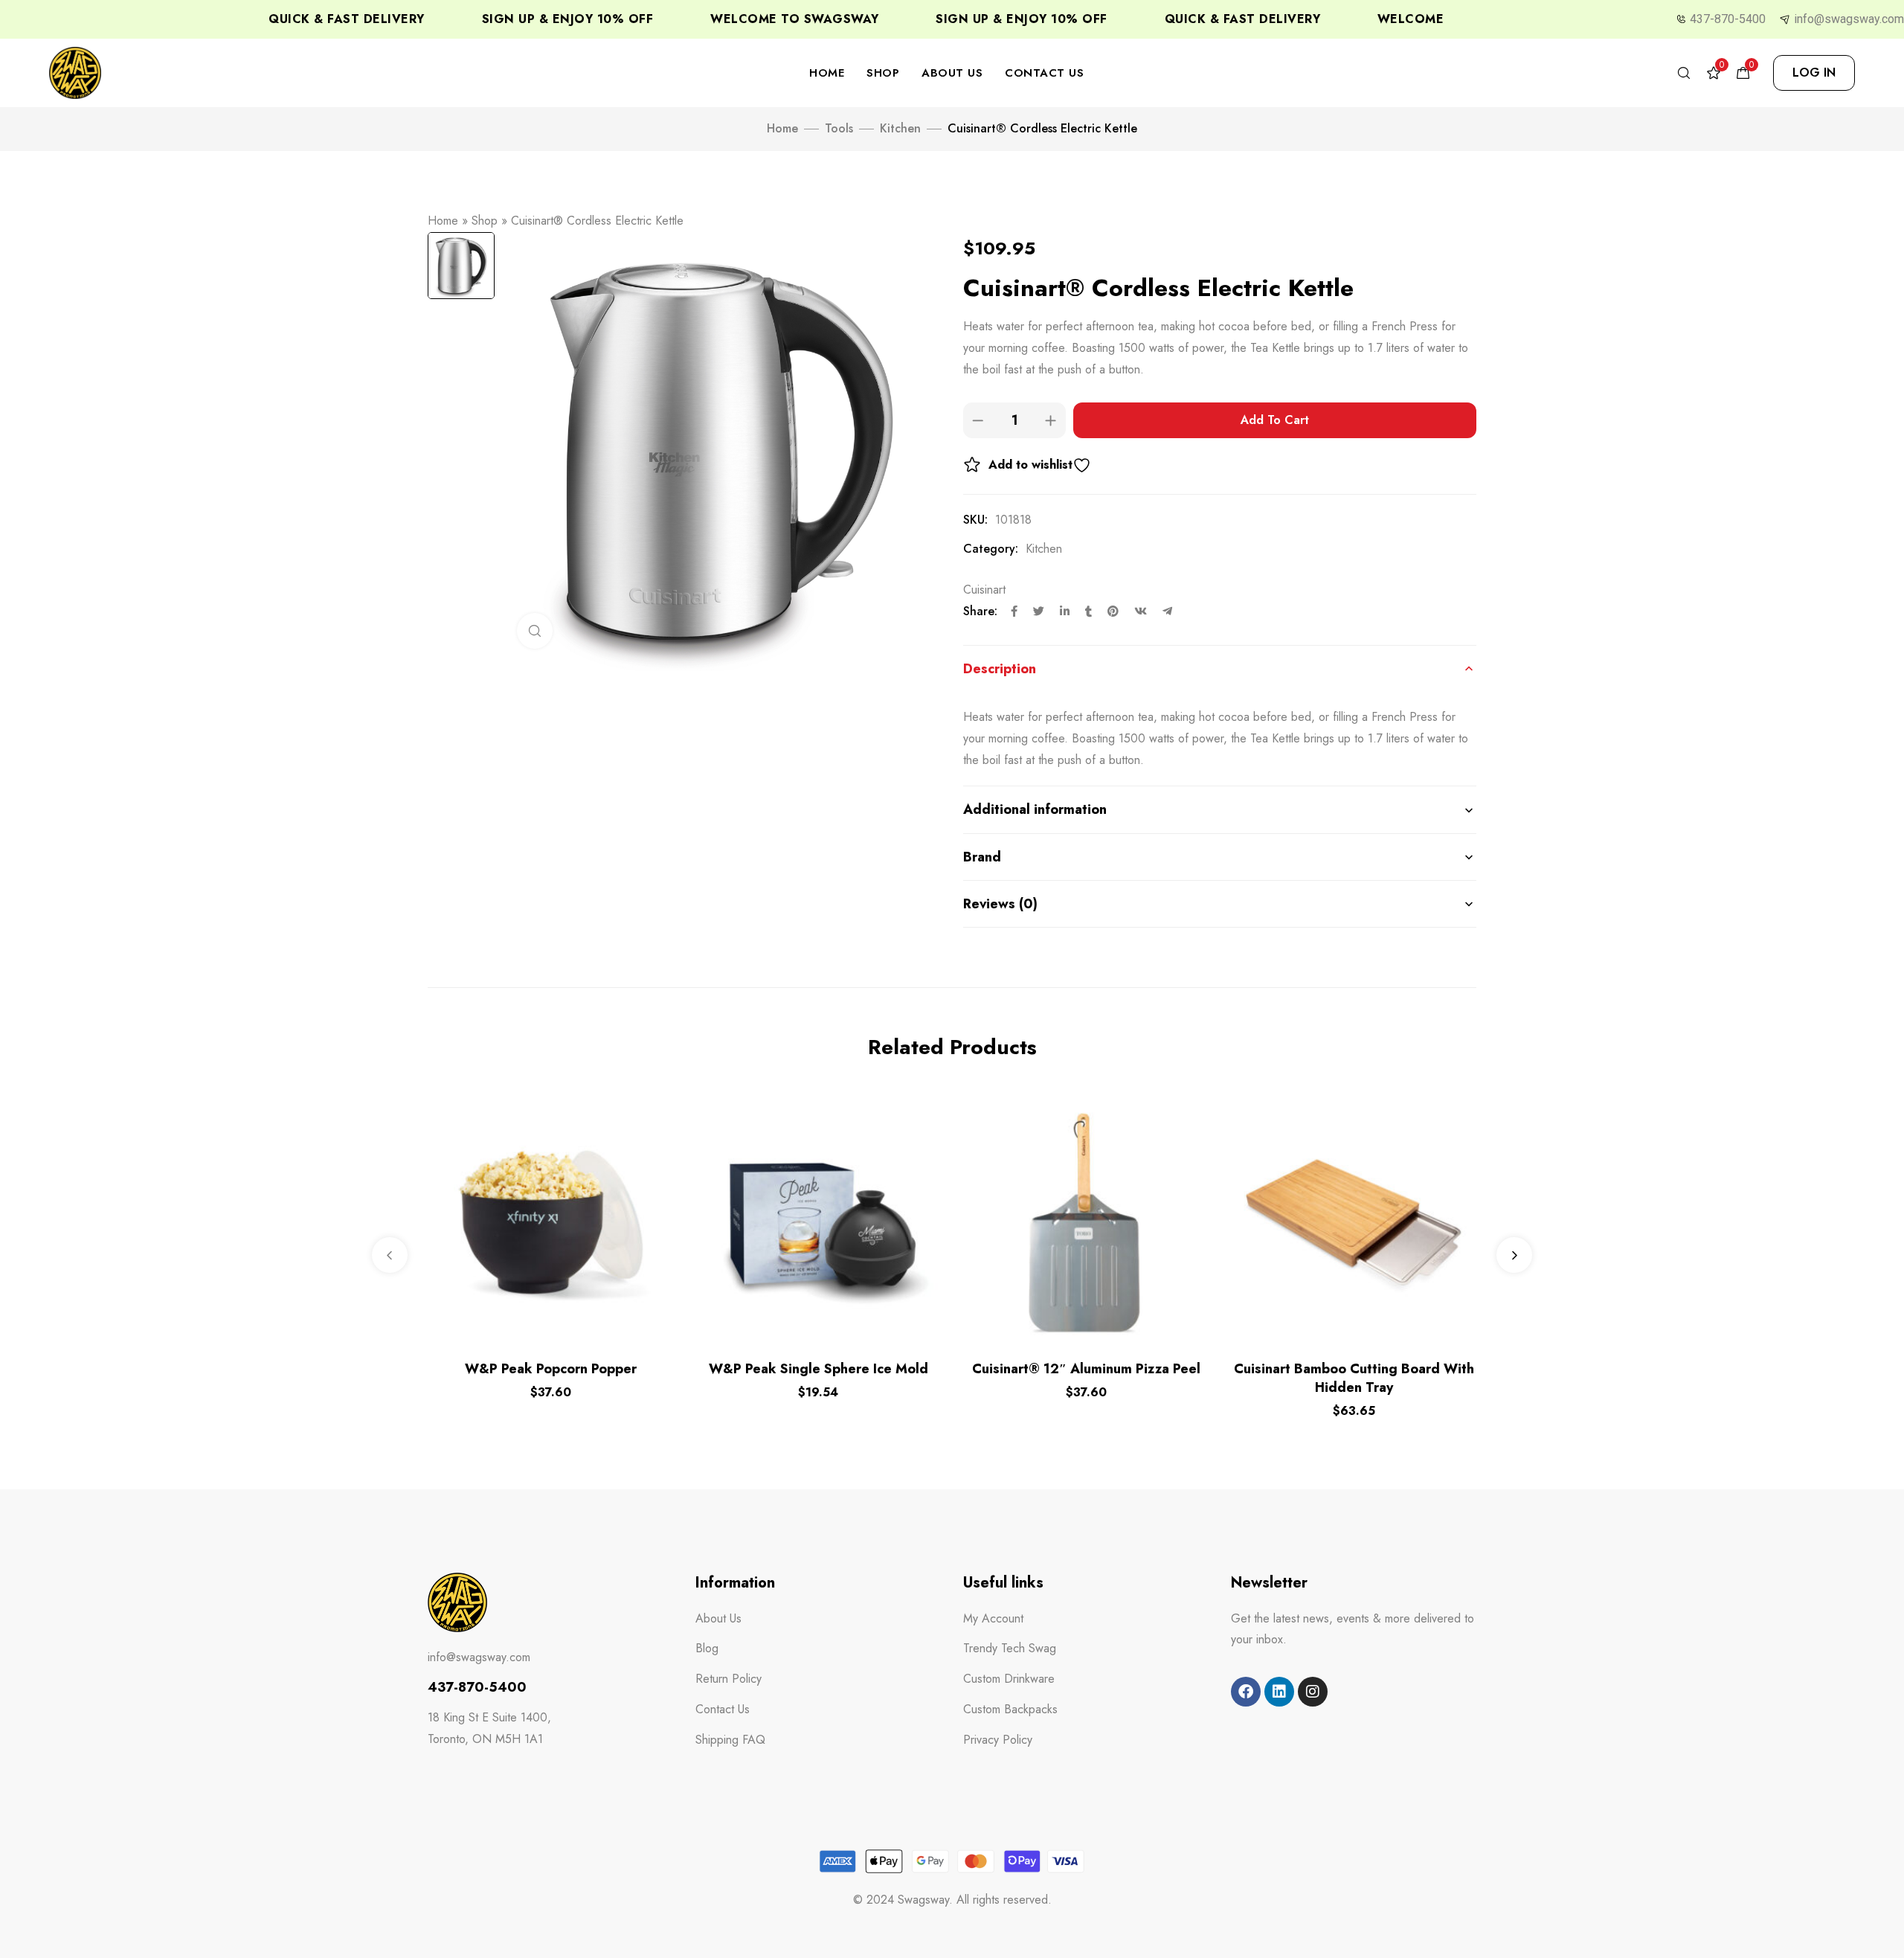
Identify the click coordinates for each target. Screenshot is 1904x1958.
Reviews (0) (1000, 904)
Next (1514, 1255)
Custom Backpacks (1010, 1709)
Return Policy (729, 1679)
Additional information (1035, 809)
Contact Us (1044, 73)
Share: (980, 611)
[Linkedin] (1279, 1692)
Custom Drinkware (1009, 1679)
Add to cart (1275, 420)
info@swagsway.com (1849, 19)
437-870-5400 (1728, 19)
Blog (707, 1648)
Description (1000, 669)
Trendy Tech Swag (1010, 1648)
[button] (1814, 73)
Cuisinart (984, 590)
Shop (883, 73)
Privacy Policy (998, 1740)
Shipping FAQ (730, 1740)
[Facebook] (1246, 1692)
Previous (390, 1255)
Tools (839, 128)
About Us (952, 73)
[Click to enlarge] (535, 631)
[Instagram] (1313, 1692)
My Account (993, 1618)
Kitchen (900, 128)
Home (827, 73)
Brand (982, 857)
